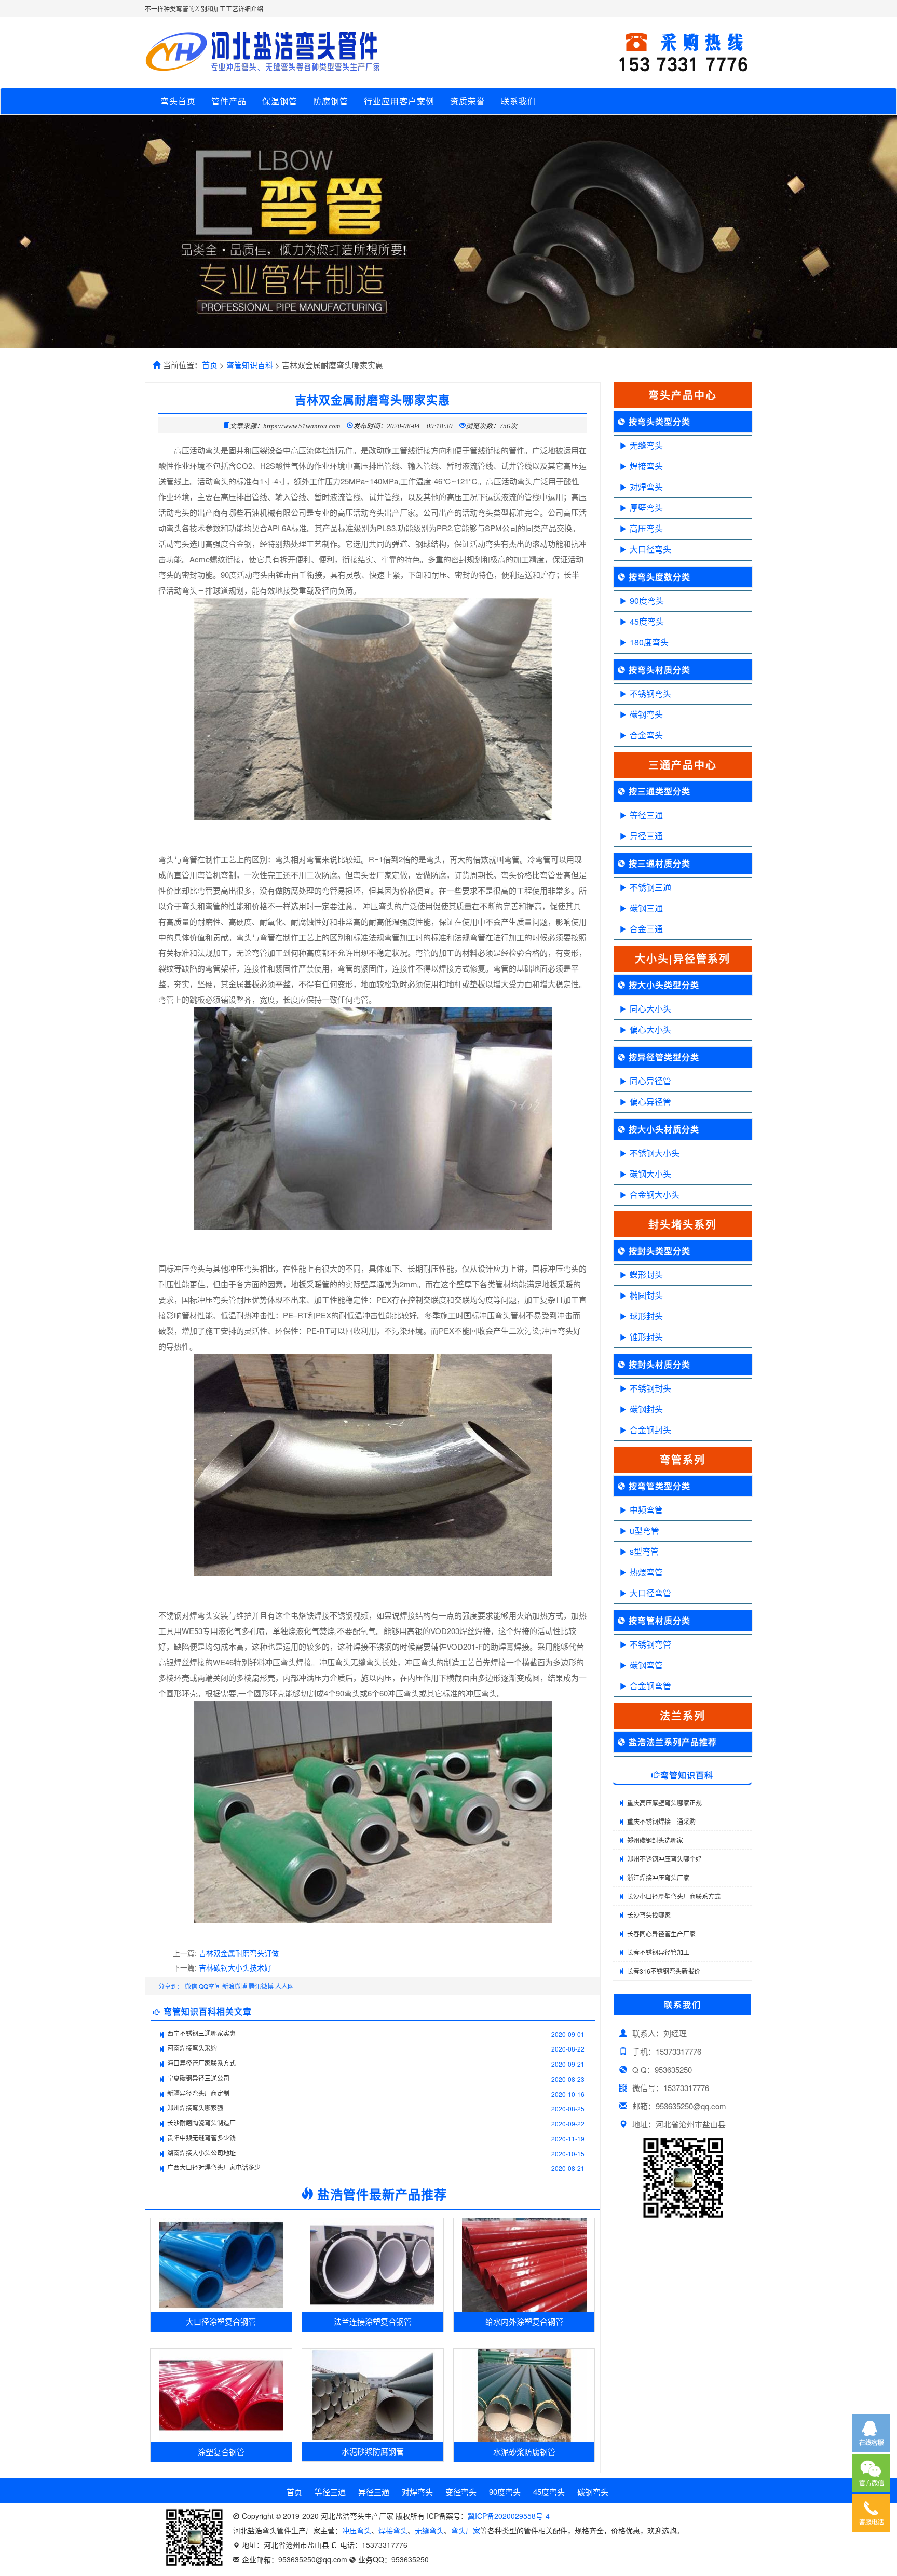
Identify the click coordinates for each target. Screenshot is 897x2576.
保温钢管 (280, 101)
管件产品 (229, 101)
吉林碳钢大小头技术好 (235, 1967)
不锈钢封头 (650, 1388)
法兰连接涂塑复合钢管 (373, 2321)
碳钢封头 (646, 1409)
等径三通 (646, 815)
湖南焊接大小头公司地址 (201, 2153)
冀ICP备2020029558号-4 (509, 2516)
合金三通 (646, 929)
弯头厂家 (466, 2530)
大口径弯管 (650, 1593)
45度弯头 (647, 621)
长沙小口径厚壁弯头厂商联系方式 (674, 1896)
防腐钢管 (331, 101)
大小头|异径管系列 (683, 958)
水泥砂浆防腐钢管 (373, 2451)
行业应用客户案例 (399, 101)
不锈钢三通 (650, 887)
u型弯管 (644, 1530)
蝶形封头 (646, 1274)
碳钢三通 (646, 908)
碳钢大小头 (650, 1174)
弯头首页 (178, 101)
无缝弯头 (646, 445)
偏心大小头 (650, 1029)
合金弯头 (646, 735)
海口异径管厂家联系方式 (201, 2063)
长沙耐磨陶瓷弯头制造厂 (201, 2122)
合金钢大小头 (655, 1195)
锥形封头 (646, 1337)
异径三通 (646, 836)
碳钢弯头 (646, 714)
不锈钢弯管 (650, 1644)
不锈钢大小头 (655, 1153)
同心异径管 (650, 1081)
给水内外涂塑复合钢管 (524, 2321)
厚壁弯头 (646, 508)
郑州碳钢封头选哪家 (655, 1840)
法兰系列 (683, 1715)
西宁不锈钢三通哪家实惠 (201, 2033)
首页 (210, 365)
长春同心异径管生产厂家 (661, 1933)
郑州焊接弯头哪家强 (195, 2107)
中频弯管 (646, 1510)
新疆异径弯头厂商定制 (198, 2093)
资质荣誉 (468, 101)
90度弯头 (647, 601)
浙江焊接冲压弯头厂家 (658, 1877)
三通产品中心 (683, 765)
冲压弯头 (357, 2530)
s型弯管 (644, 1551)
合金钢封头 (650, 1430)
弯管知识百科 (250, 365)
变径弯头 (461, 2492)
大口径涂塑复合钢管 (221, 2321)
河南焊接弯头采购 (192, 2048)
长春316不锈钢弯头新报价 (664, 1971)
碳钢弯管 (646, 1665)
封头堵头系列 (683, 1224)
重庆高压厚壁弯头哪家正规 (664, 1803)
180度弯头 (649, 642)
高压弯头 (646, 528)
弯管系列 (683, 1459)
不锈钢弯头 (650, 693)
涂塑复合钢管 (221, 2452)
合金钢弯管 (650, 1686)
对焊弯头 (646, 487)
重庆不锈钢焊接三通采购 (661, 1821)
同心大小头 (650, 1009)
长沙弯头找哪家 (649, 1915)
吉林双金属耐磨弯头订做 (239, 1953)
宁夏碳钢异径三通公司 (198, 2078)
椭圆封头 (646, 1295)
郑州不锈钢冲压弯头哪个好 (664, 1859)
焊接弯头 (646, 466)
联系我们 (519, 101)
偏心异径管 (650, 1102)
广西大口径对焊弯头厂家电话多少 (214, 2167)
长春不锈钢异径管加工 (658, 1952)
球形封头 (646, 1316)
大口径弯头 (650, 549)
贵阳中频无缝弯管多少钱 (201, 2137)
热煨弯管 (646, 1572)
